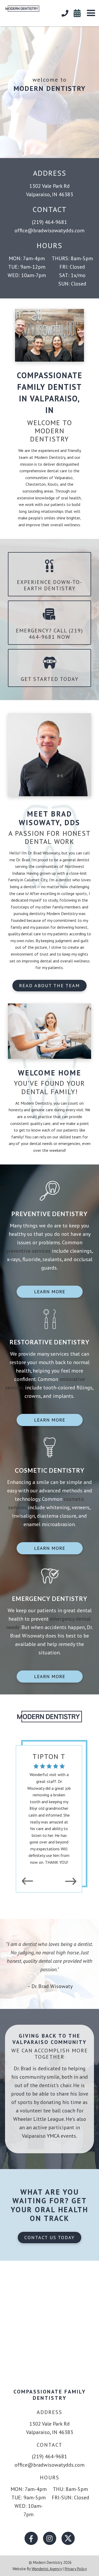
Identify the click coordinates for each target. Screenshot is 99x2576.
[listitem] (49, 1808)
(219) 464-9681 (49, 222)
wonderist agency (47, 2569)
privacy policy (76, 2569)
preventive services (28, 1251)
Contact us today (49, 2237)
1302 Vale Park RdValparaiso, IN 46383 (50, 190)
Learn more (50, 1292)
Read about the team (49, 985)
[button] (91, 13)
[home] (20, 7)
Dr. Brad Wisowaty (44, 853)
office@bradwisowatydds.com (49, 230)
